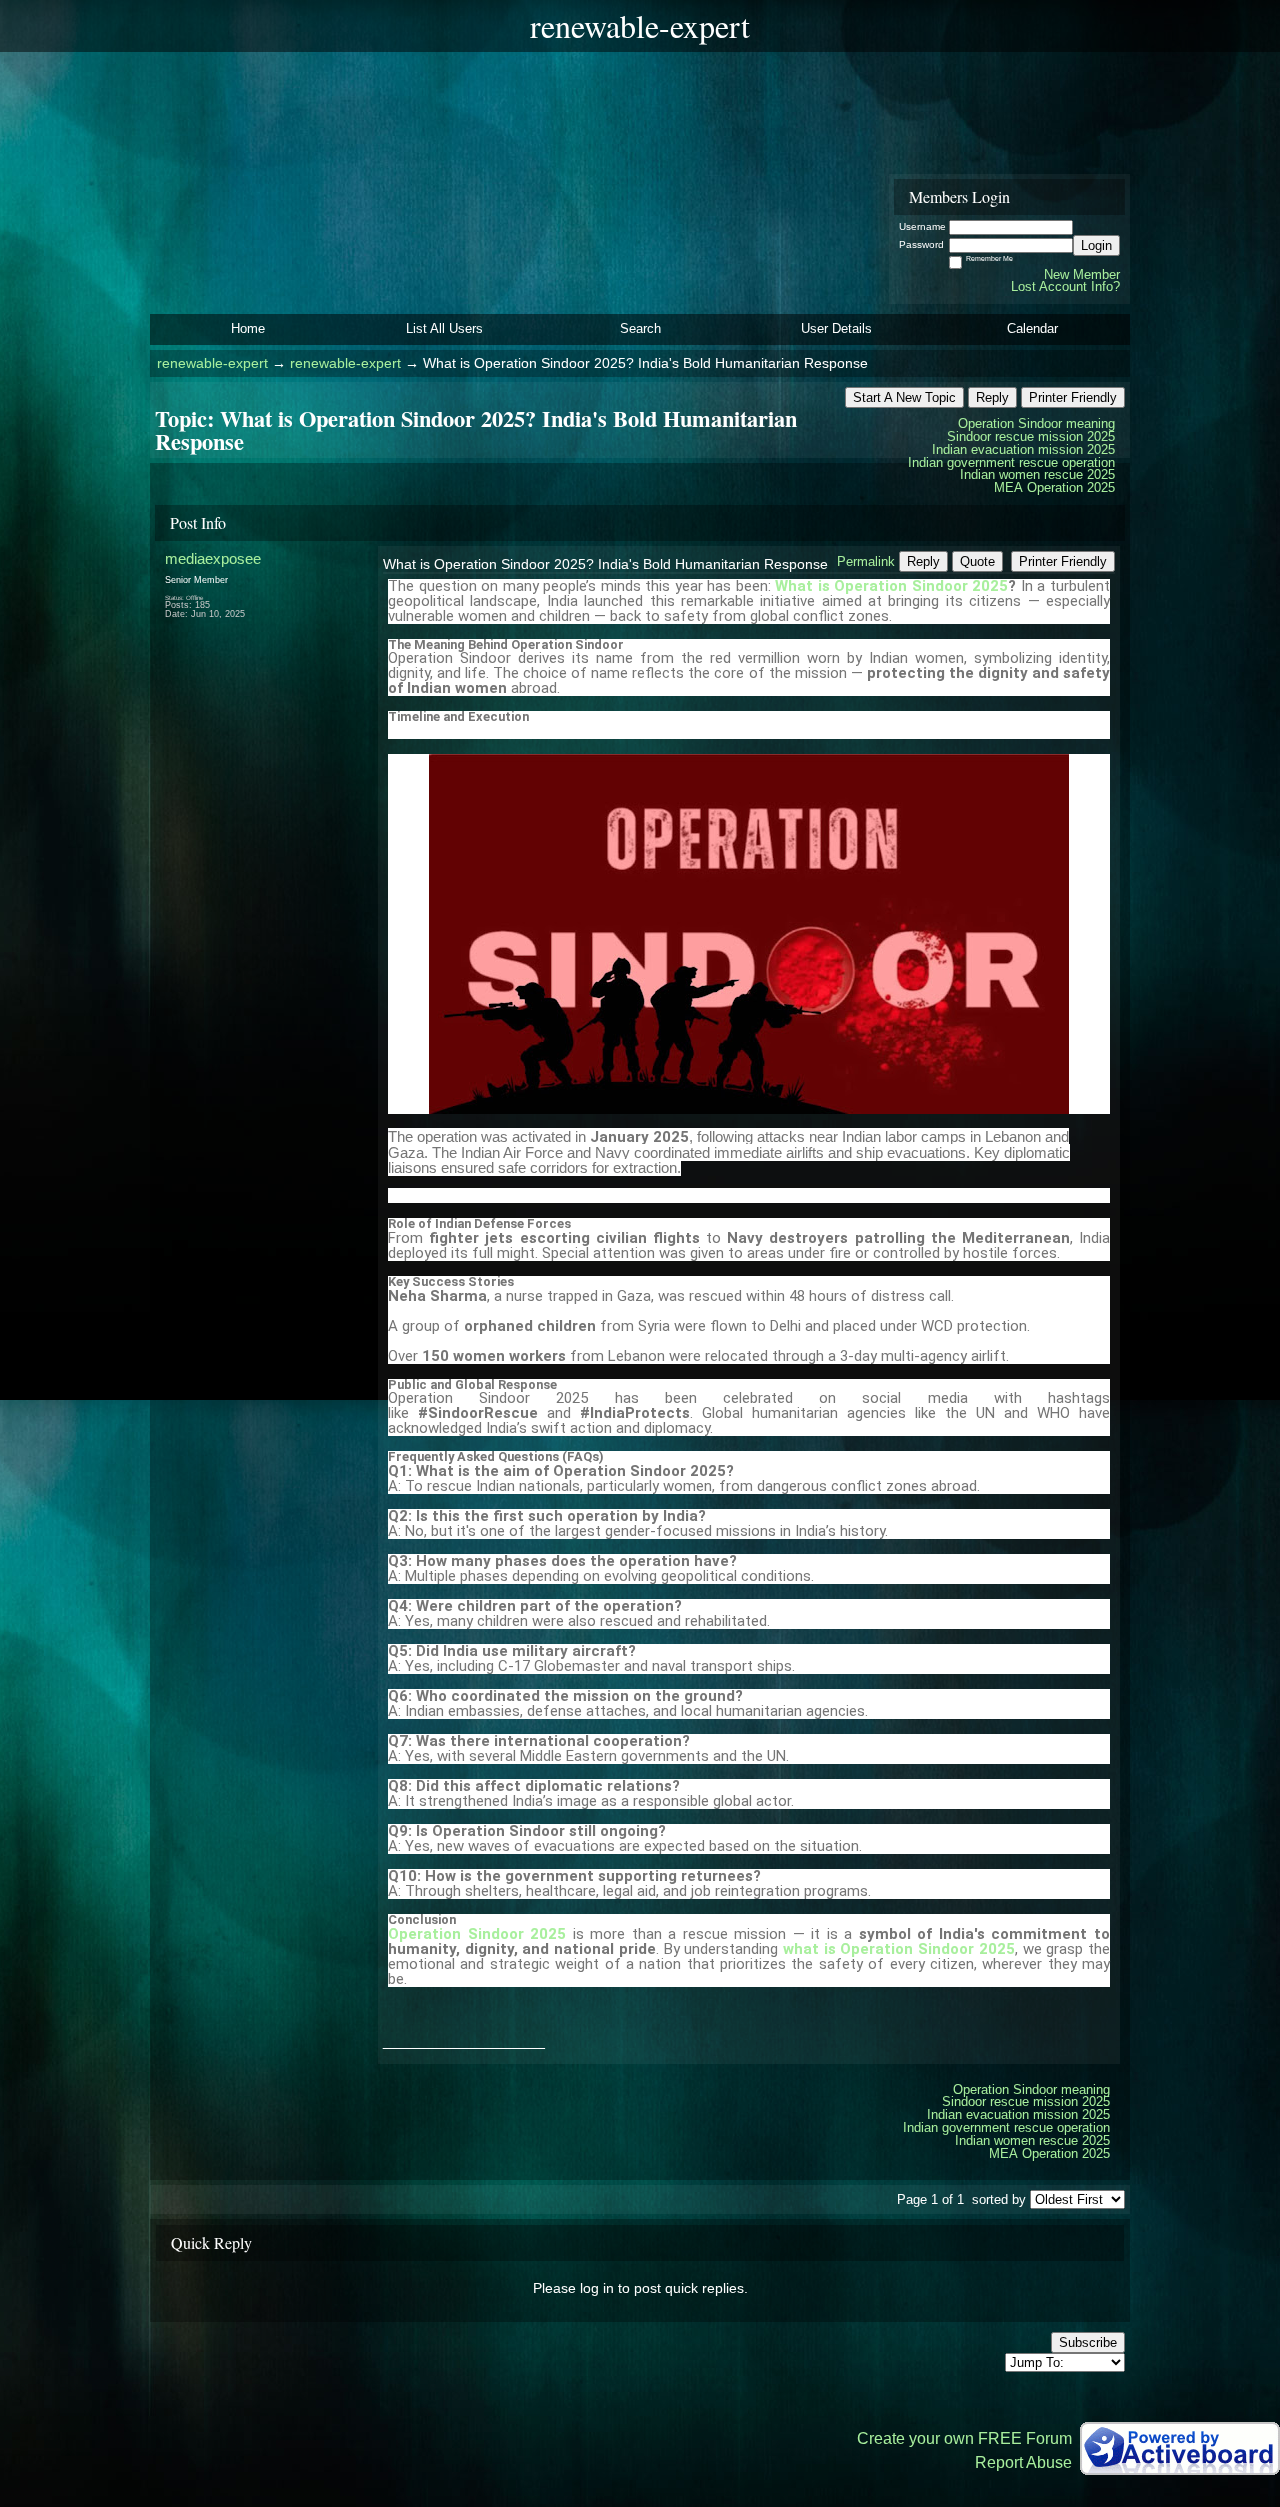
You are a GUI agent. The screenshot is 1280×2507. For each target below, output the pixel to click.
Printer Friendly (1073, 397)
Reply (992, 397)
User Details (836, 328)
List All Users (444, 328)
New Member (1082, 274)
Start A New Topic (904, 397)
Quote (977, 561)
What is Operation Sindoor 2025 (891, 586)
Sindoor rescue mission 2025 (1031, 436)
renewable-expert (212, 363)
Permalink (866, 561)
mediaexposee (213, 558)
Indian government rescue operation (1011, 462)
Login (1096, 245)
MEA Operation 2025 (1054, 487)
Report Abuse (1023, 2462)
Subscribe (1088, 2342)
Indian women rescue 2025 (1037, 474)
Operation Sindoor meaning (1036, 423)
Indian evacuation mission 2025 (1023, 449)
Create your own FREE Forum (964, 2438)
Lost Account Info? (1065, 286)
